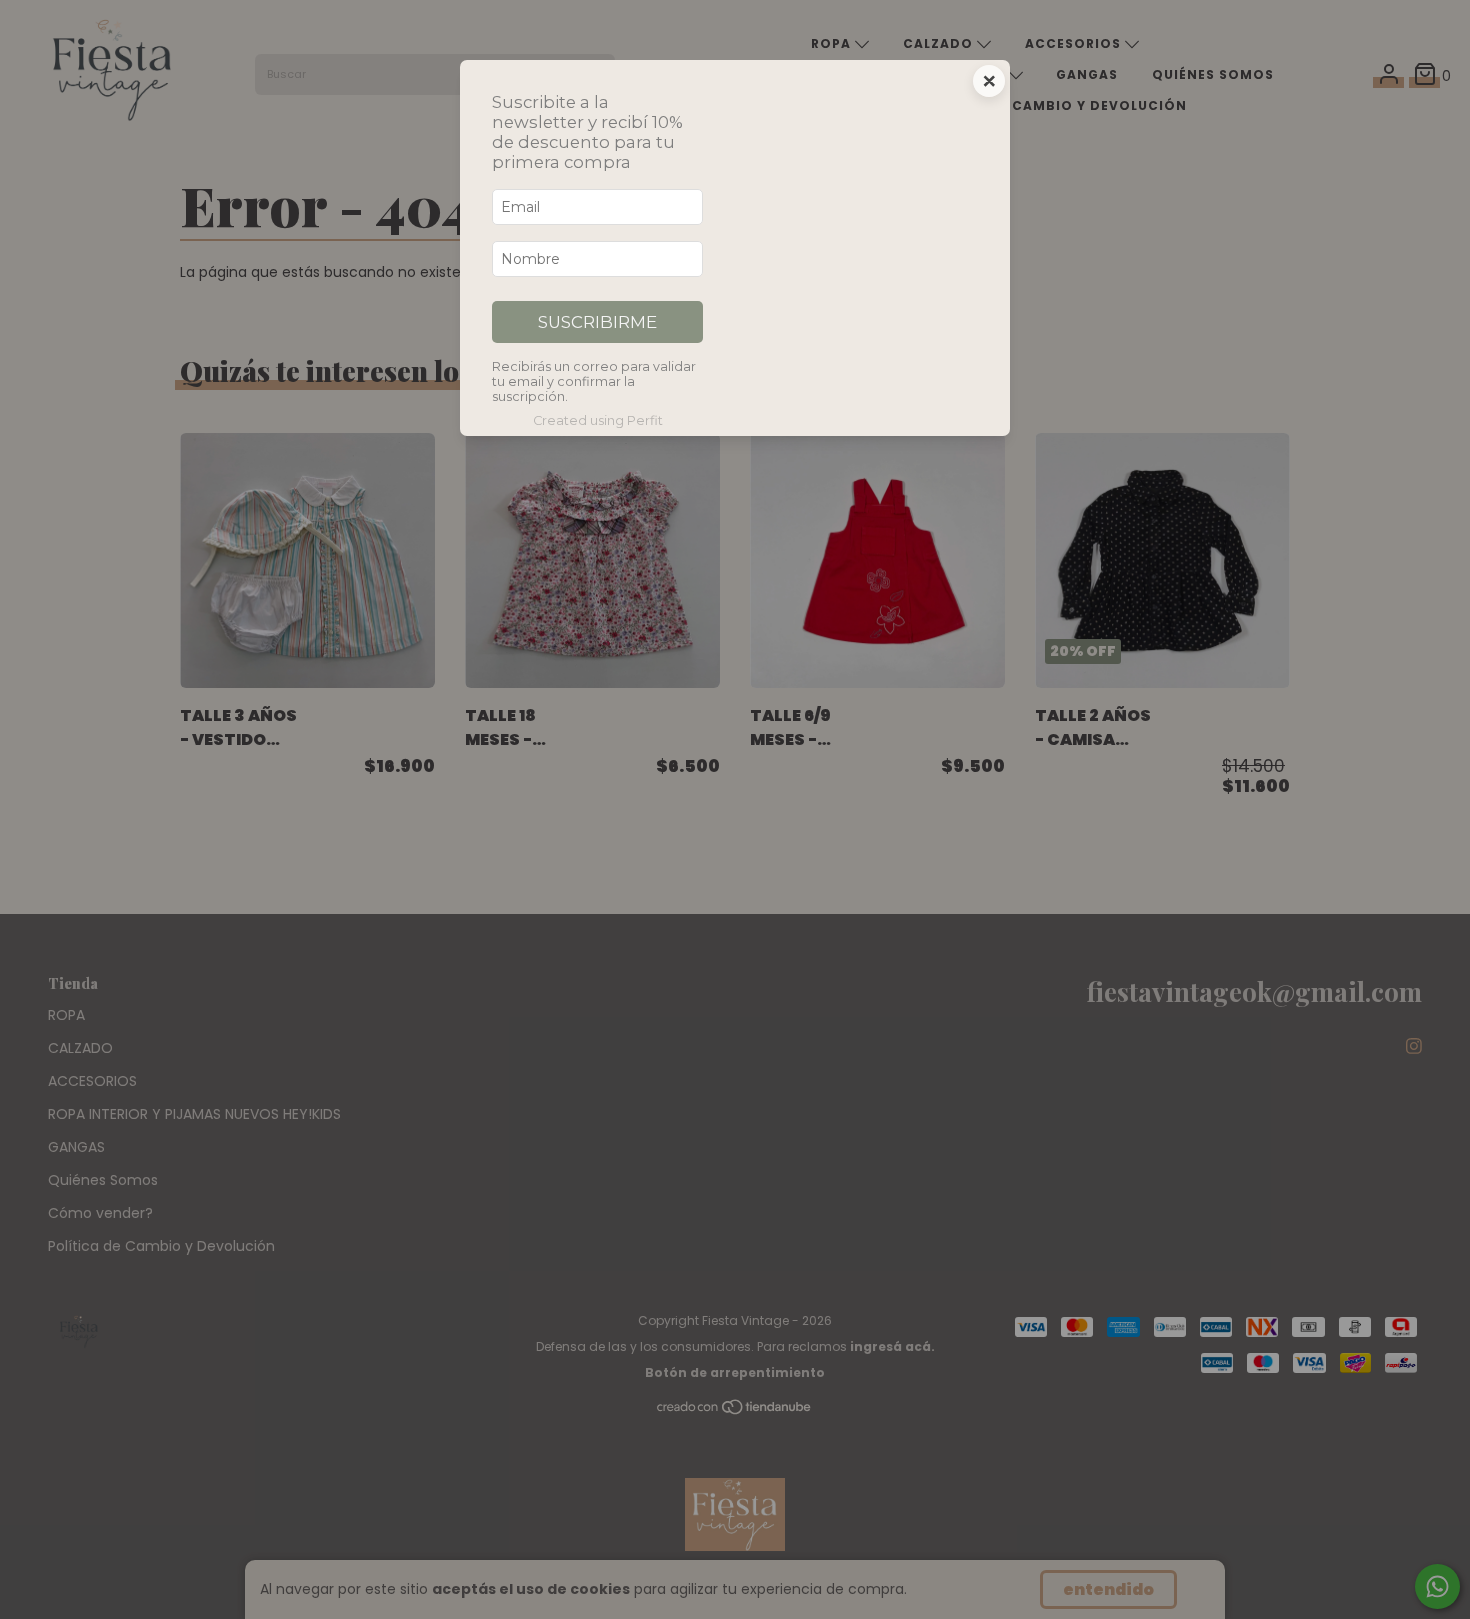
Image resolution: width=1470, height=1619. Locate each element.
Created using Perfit (598, 420)
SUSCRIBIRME (597, 322)
